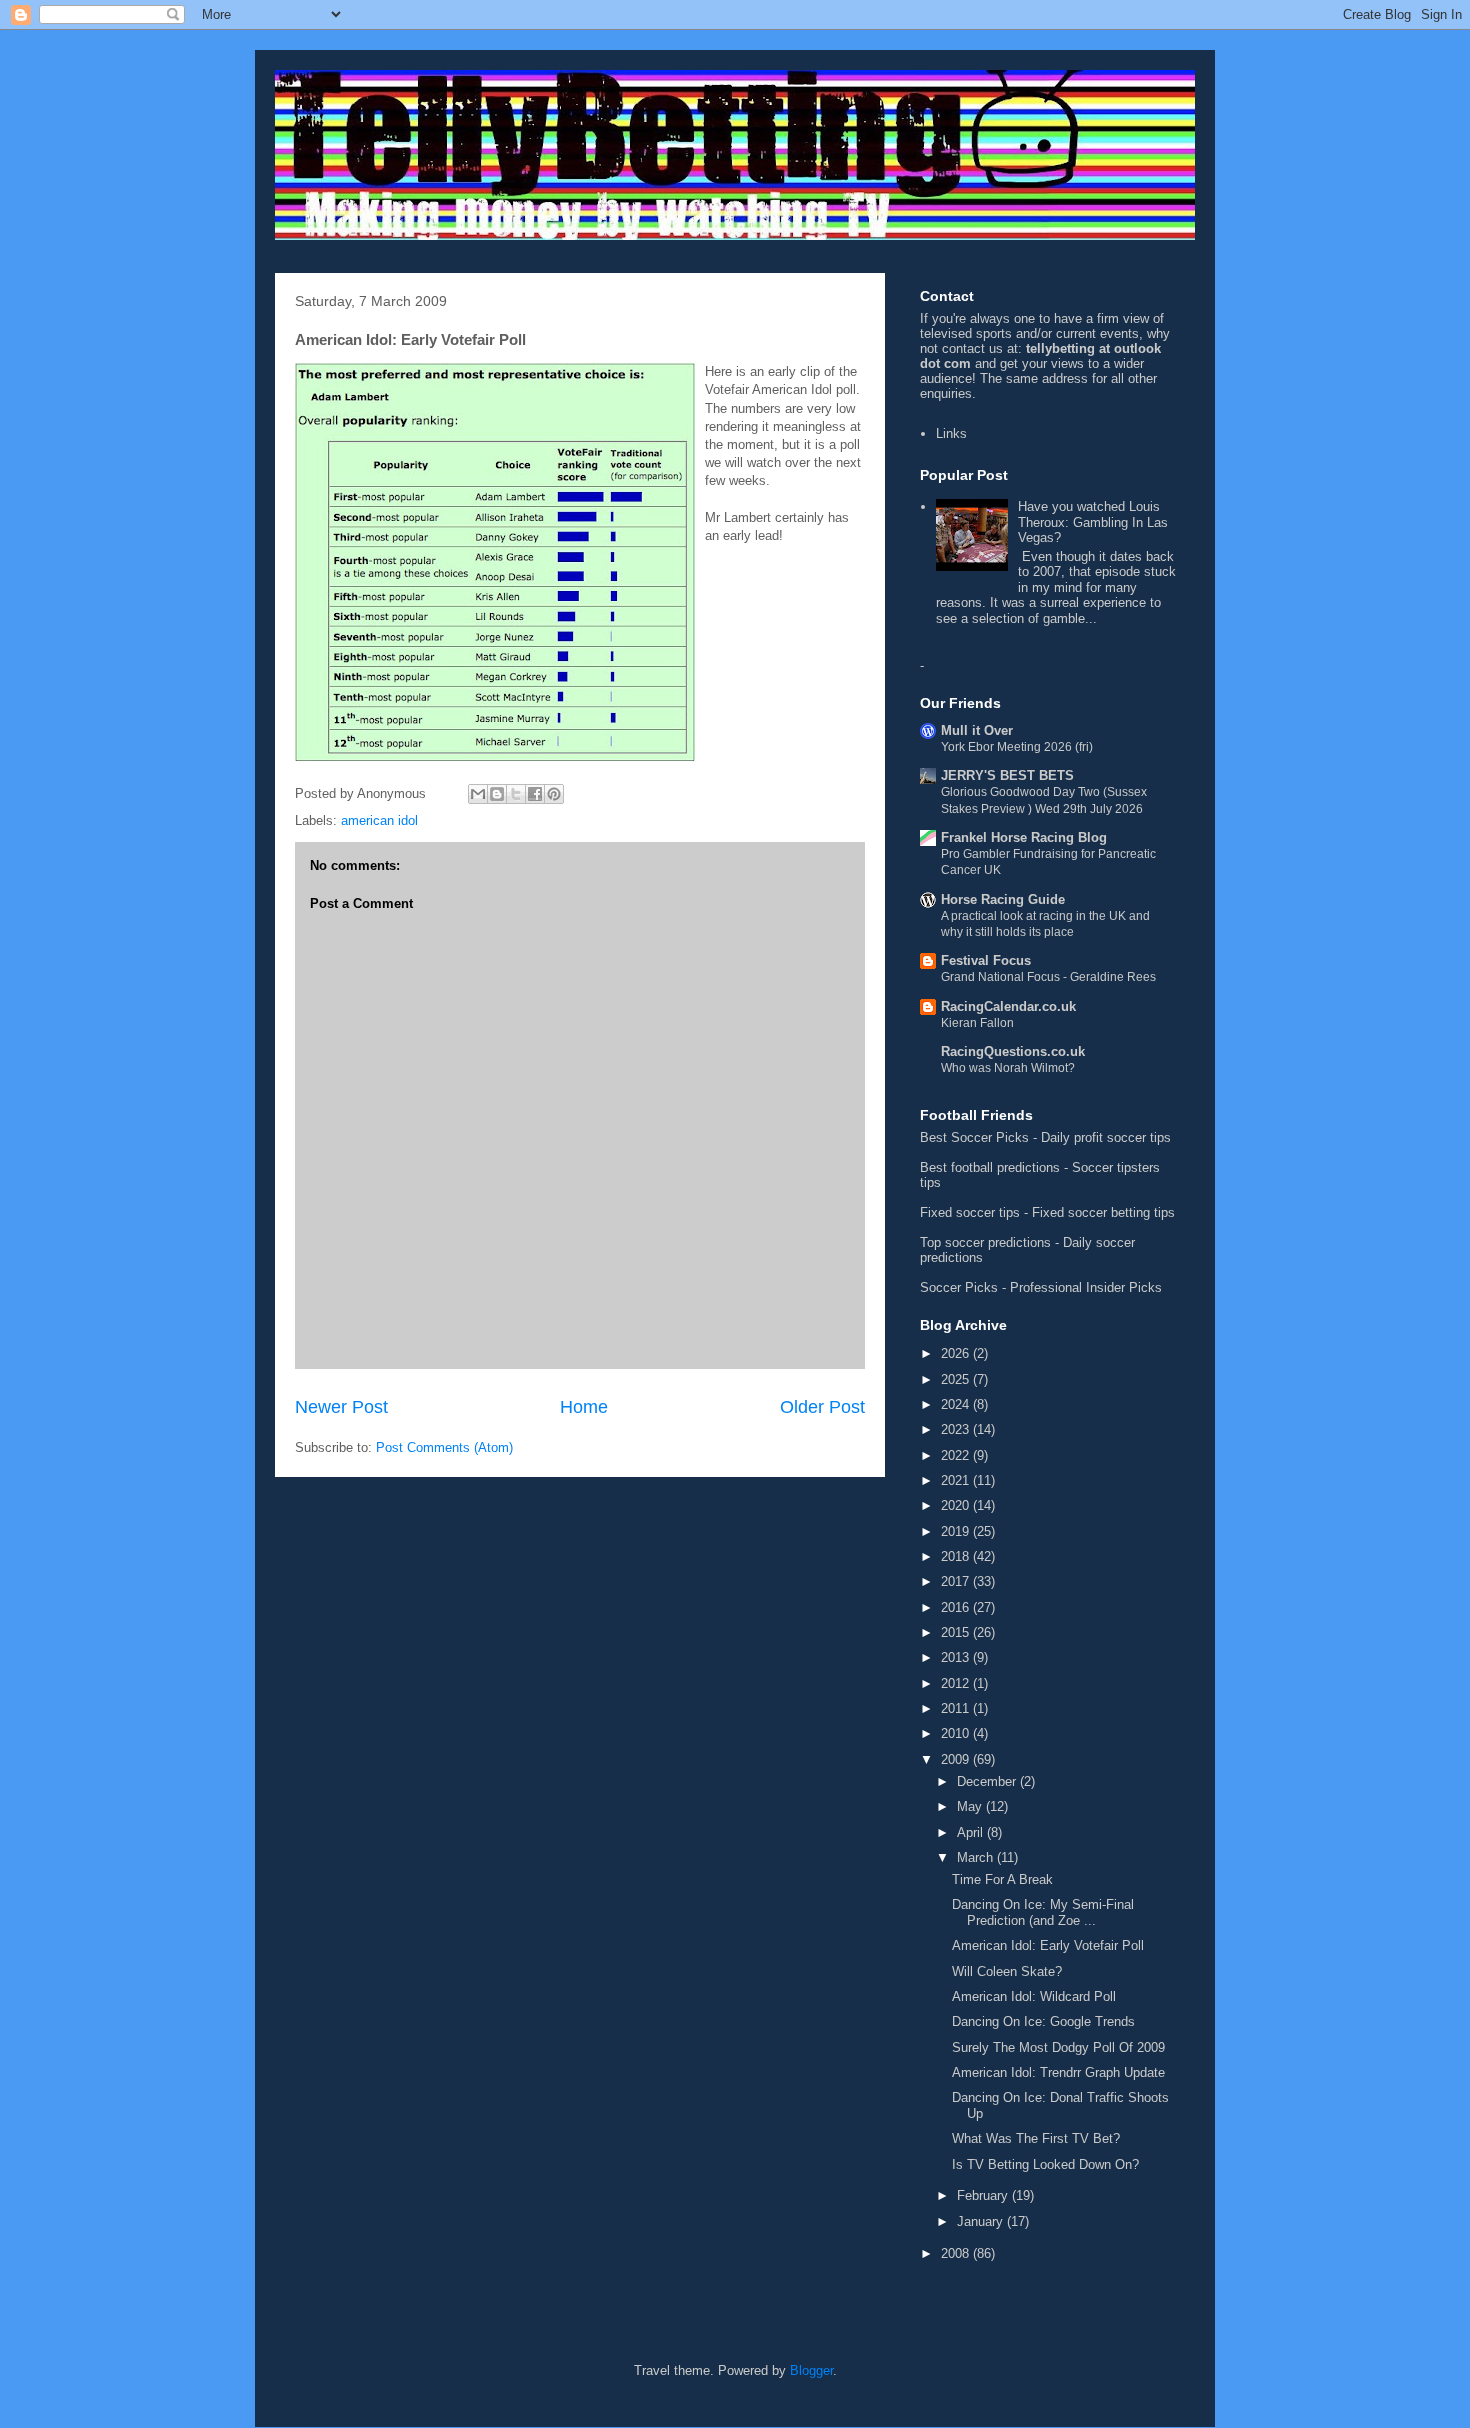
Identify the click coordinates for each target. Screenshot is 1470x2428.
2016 (957, 1607)
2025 (957, 1379)
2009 (957, 1759)
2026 (957, 1353)
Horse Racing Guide (1003, 899)
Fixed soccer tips (970, 1212)
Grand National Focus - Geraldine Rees (1048, 977)
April (972, 1832)
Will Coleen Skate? (1007, 1971)
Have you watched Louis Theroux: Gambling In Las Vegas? (1093, 522)
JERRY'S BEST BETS (1007, 775)
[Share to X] (516, 794)
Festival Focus (986, 960)
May (971, 1806)
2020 (957, 1505)
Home (584, 1407)
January (982, 2221)
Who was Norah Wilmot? (1008, 1068)
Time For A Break (1002, 1879)
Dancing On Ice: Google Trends (1043, 2021)
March (977, 1857)
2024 (957, 1404)
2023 (957, 1429)
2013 (957, 1657)
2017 (957, 1581)
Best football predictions (990, 1167)
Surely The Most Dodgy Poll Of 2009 (1058, 2047)
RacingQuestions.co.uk (1013, 1051)
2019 (957, 1531)
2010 (957, 1733)
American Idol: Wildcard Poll (1034, 1996)
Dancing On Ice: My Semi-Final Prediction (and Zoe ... (1043, 1912)
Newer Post (341, 1407)
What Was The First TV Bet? (1036, 2138)
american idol (379, 820)
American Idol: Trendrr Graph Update (1058, 2072)
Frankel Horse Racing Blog (1024, 837)
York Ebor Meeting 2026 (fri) (1017, 747)
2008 (957, 2253)
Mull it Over (977, 730)
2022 (957, 1455)
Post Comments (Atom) (444, 1447)
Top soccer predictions (985, 1242)
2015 (957, 1632)
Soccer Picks (959, 1287)
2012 (957, 1683)
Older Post (822, 1407)
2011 (957, 1708)
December (988, 1781)
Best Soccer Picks (974, 1137)
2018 (957, 1556)
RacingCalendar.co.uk (1008, 1006)
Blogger (811, 2370)
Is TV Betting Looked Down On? (1045, 2164)
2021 (957, 1480)
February (984, 2195)
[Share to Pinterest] (554, 794)
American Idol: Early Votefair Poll (1048, 1945)
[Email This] (478, 794)
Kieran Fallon (977, 1023)
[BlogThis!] (497, 794)
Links (951, 433)
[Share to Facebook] (535, 794)
